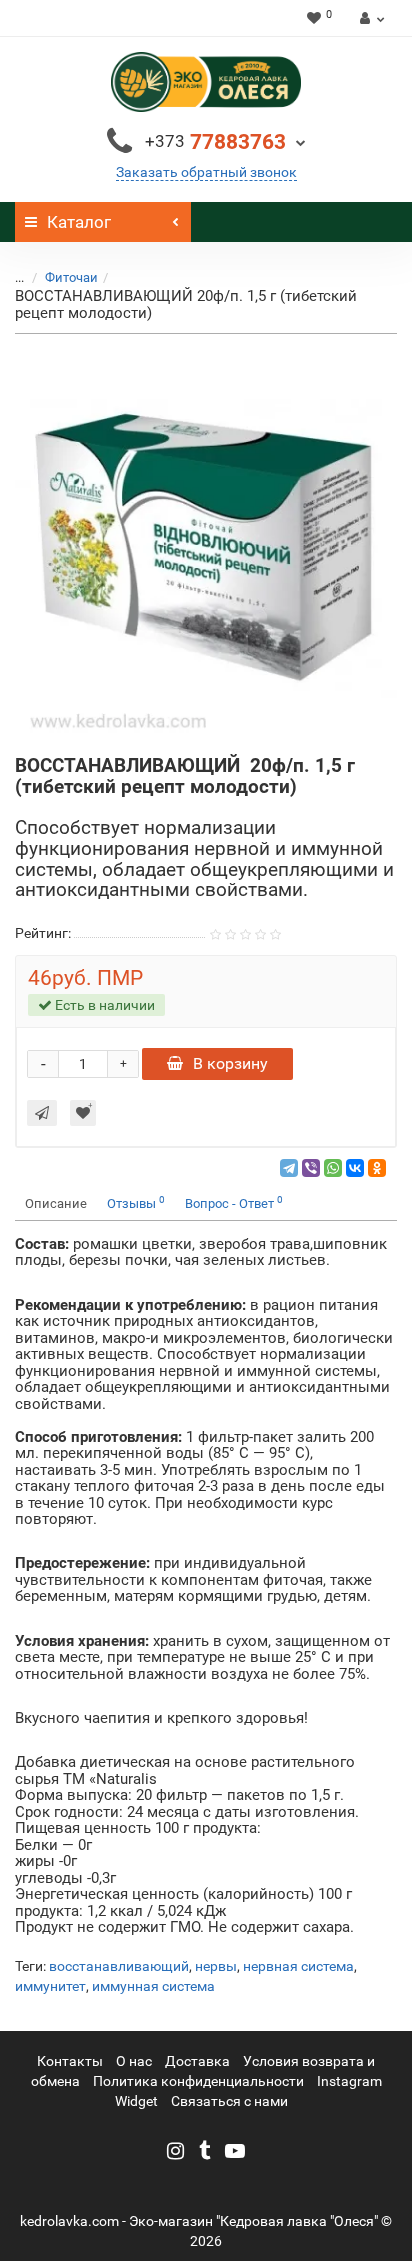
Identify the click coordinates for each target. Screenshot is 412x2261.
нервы (216, 1966)
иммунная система (153, 1986)
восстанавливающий (119, 1966)
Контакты (70, 2061)
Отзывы (136, 1202)
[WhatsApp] (333, 1168)
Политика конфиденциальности (198, 2081)
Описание (56, 1203)
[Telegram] (289, 1168)
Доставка (197, 2061)
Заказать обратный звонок (206, 172)
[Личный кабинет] (369, 18)
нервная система (298, 1966)
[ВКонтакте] (355, 1168)
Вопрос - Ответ (234, 1202)
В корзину (230, 1063)
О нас (134, 2061)
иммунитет (50, 1986)
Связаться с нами (229, 2101)
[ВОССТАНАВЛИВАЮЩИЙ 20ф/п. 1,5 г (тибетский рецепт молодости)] (206, 545)
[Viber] (311, 1168)
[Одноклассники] (377, 1168)
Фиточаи (71, 277)
